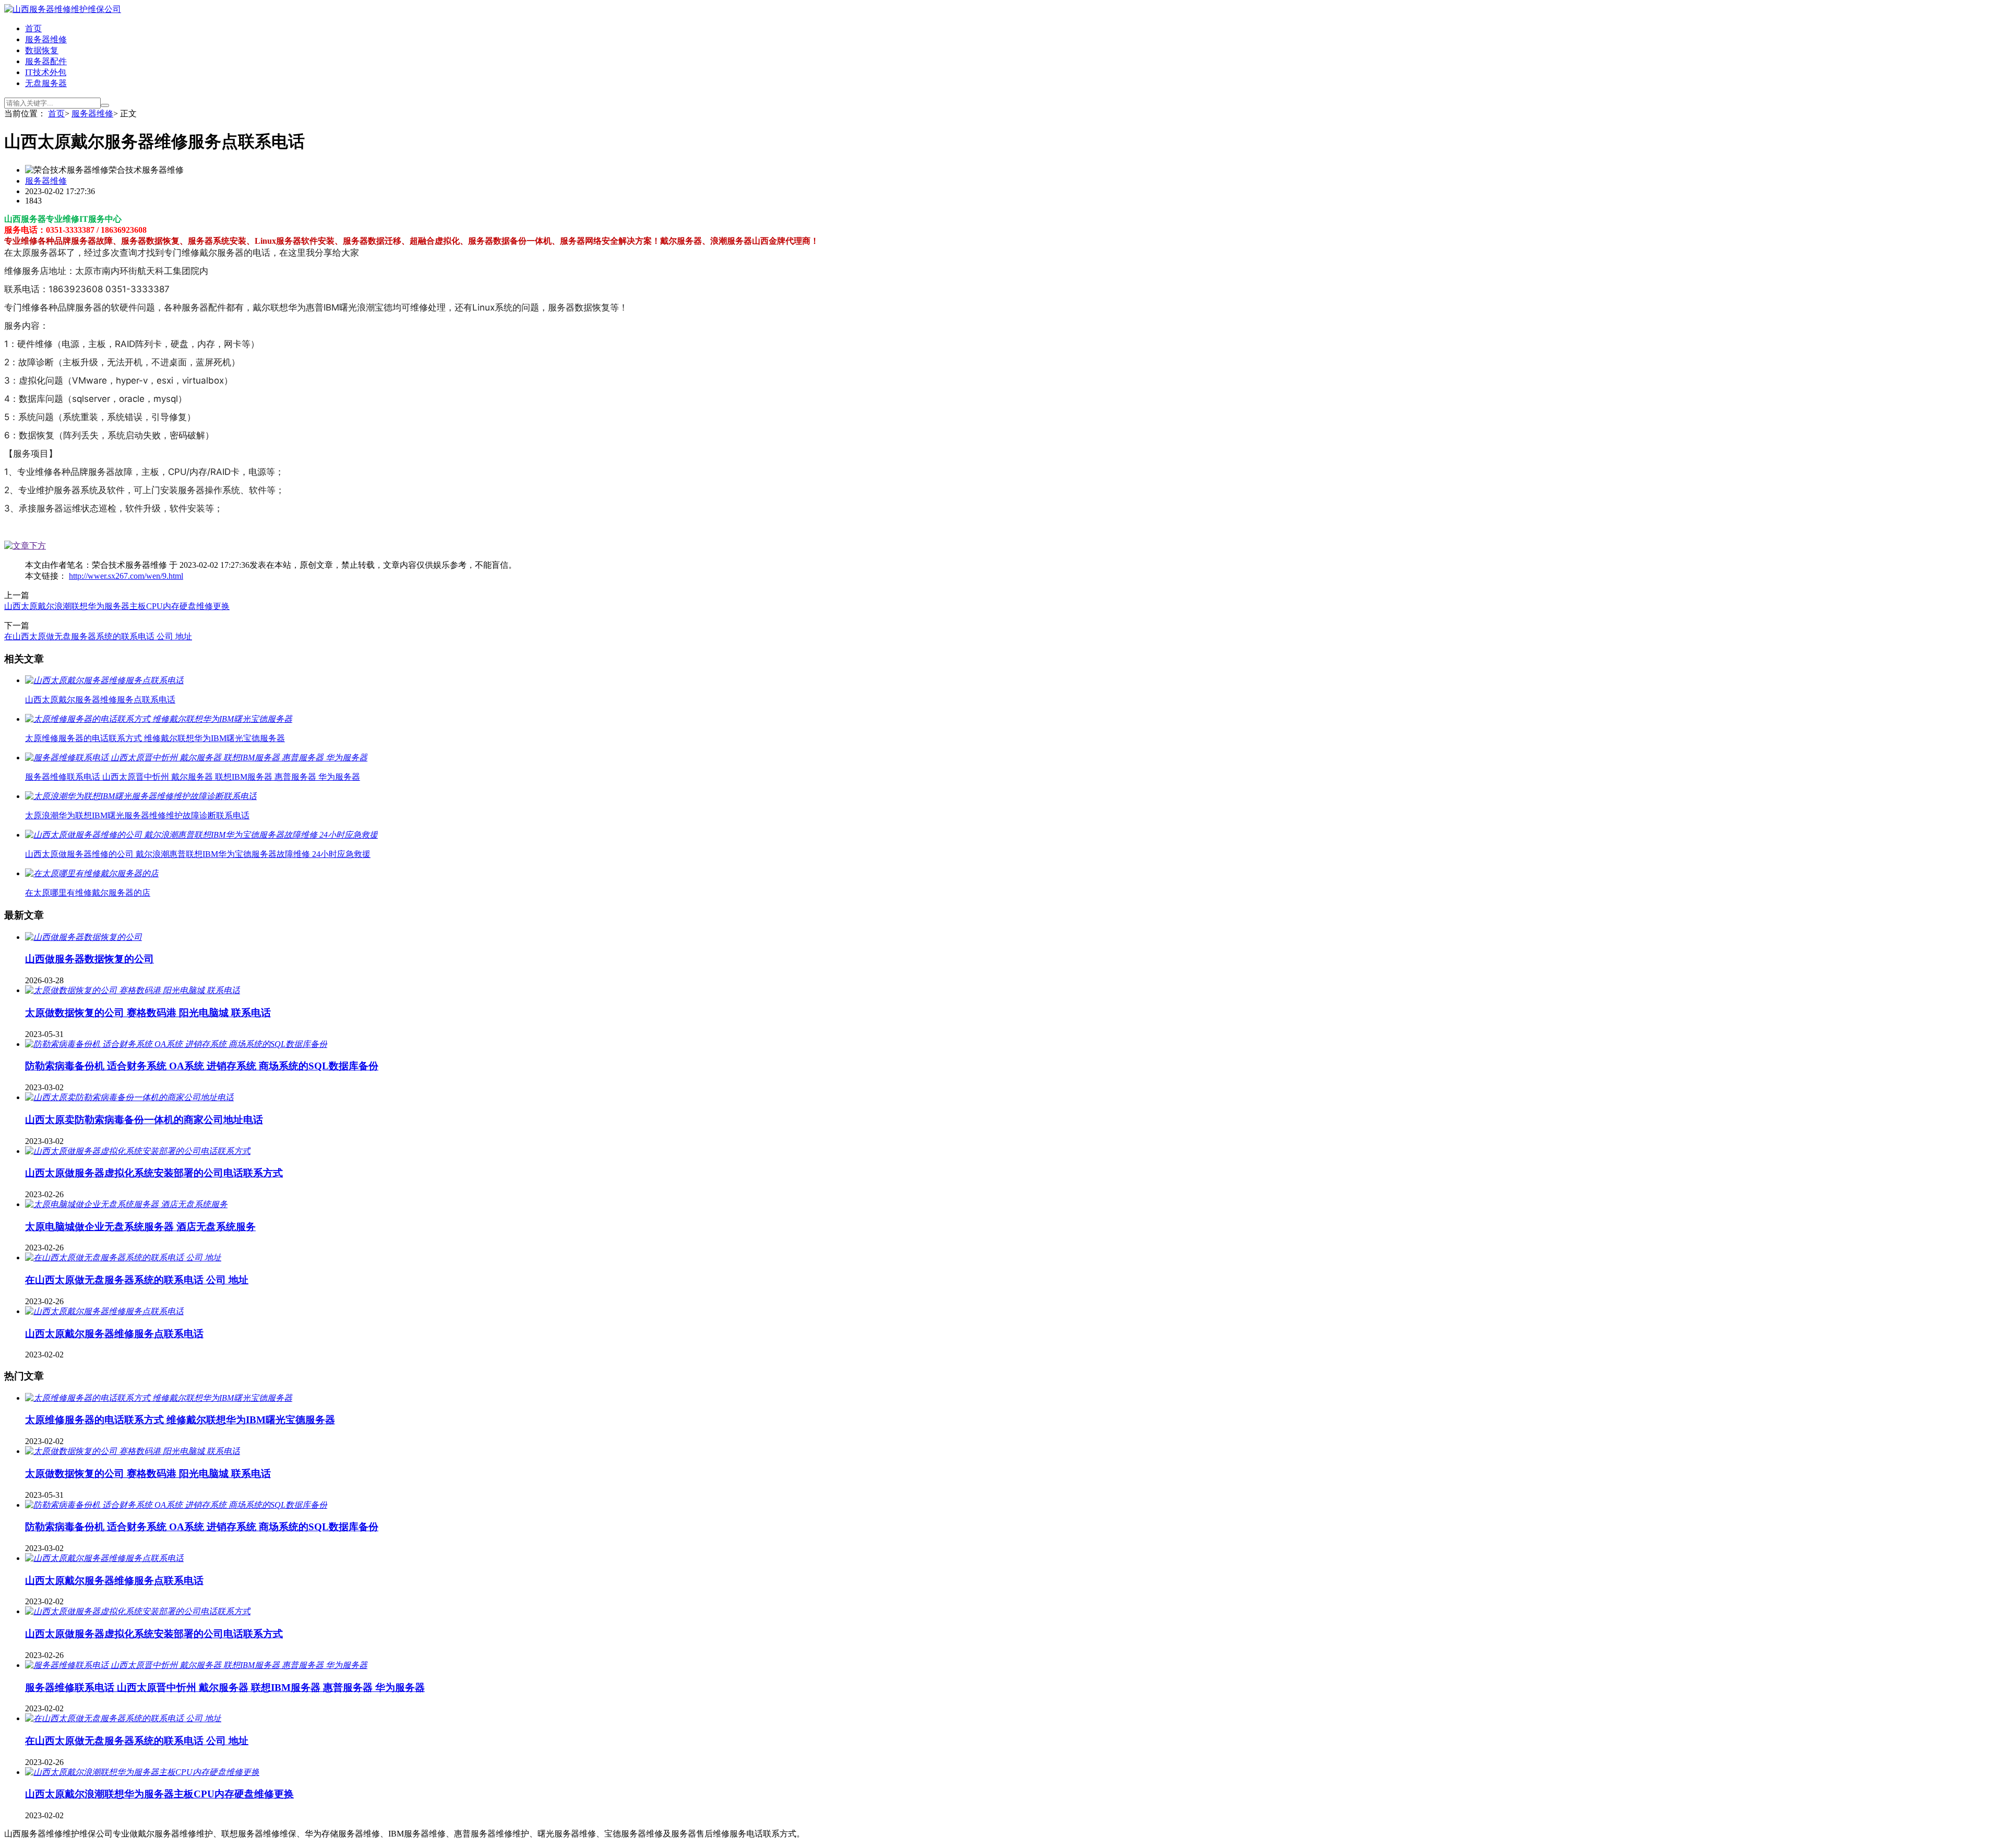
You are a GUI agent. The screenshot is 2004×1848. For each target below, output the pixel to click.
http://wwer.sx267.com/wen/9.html (126, 576)
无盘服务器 (46, 83)
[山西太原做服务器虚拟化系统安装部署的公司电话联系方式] (138, 1151)
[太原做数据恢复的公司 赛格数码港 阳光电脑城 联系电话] (133, 990)
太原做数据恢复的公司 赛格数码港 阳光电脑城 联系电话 (148, 1013)
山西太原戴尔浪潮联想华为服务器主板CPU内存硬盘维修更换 (117, 606)
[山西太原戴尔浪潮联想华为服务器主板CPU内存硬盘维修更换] (142, 1772)
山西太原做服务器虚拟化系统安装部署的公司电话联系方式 (154, 1173)
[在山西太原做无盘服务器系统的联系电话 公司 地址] (123, 1257)
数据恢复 (42, 50)
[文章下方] (25, 546)
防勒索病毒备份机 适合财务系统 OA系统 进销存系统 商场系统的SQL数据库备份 (202, 1066)
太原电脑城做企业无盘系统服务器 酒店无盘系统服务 (140, 1227)
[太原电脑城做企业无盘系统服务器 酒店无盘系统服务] (126, 1204)
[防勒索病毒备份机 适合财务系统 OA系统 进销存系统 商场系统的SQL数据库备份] (176, 1044)
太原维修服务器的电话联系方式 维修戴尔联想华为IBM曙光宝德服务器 (180, 1420)
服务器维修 (46, 39)
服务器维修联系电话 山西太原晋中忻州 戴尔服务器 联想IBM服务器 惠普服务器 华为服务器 (225, 1688)
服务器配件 (46, 61)
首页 (33, 28)
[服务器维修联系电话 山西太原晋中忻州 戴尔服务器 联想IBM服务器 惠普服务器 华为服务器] (196, 1665)
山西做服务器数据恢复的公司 (90, 959)
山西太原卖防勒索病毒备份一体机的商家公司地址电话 (144, 1120)
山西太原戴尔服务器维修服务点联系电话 (114, 1334)
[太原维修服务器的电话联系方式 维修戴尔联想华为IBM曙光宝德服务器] (159, 1398)
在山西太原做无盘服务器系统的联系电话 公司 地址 (98, 636)
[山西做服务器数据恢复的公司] (83, 937)
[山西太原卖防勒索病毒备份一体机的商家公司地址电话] (129, 1097)
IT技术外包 (46, 72)
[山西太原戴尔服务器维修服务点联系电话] (104, 1311)
